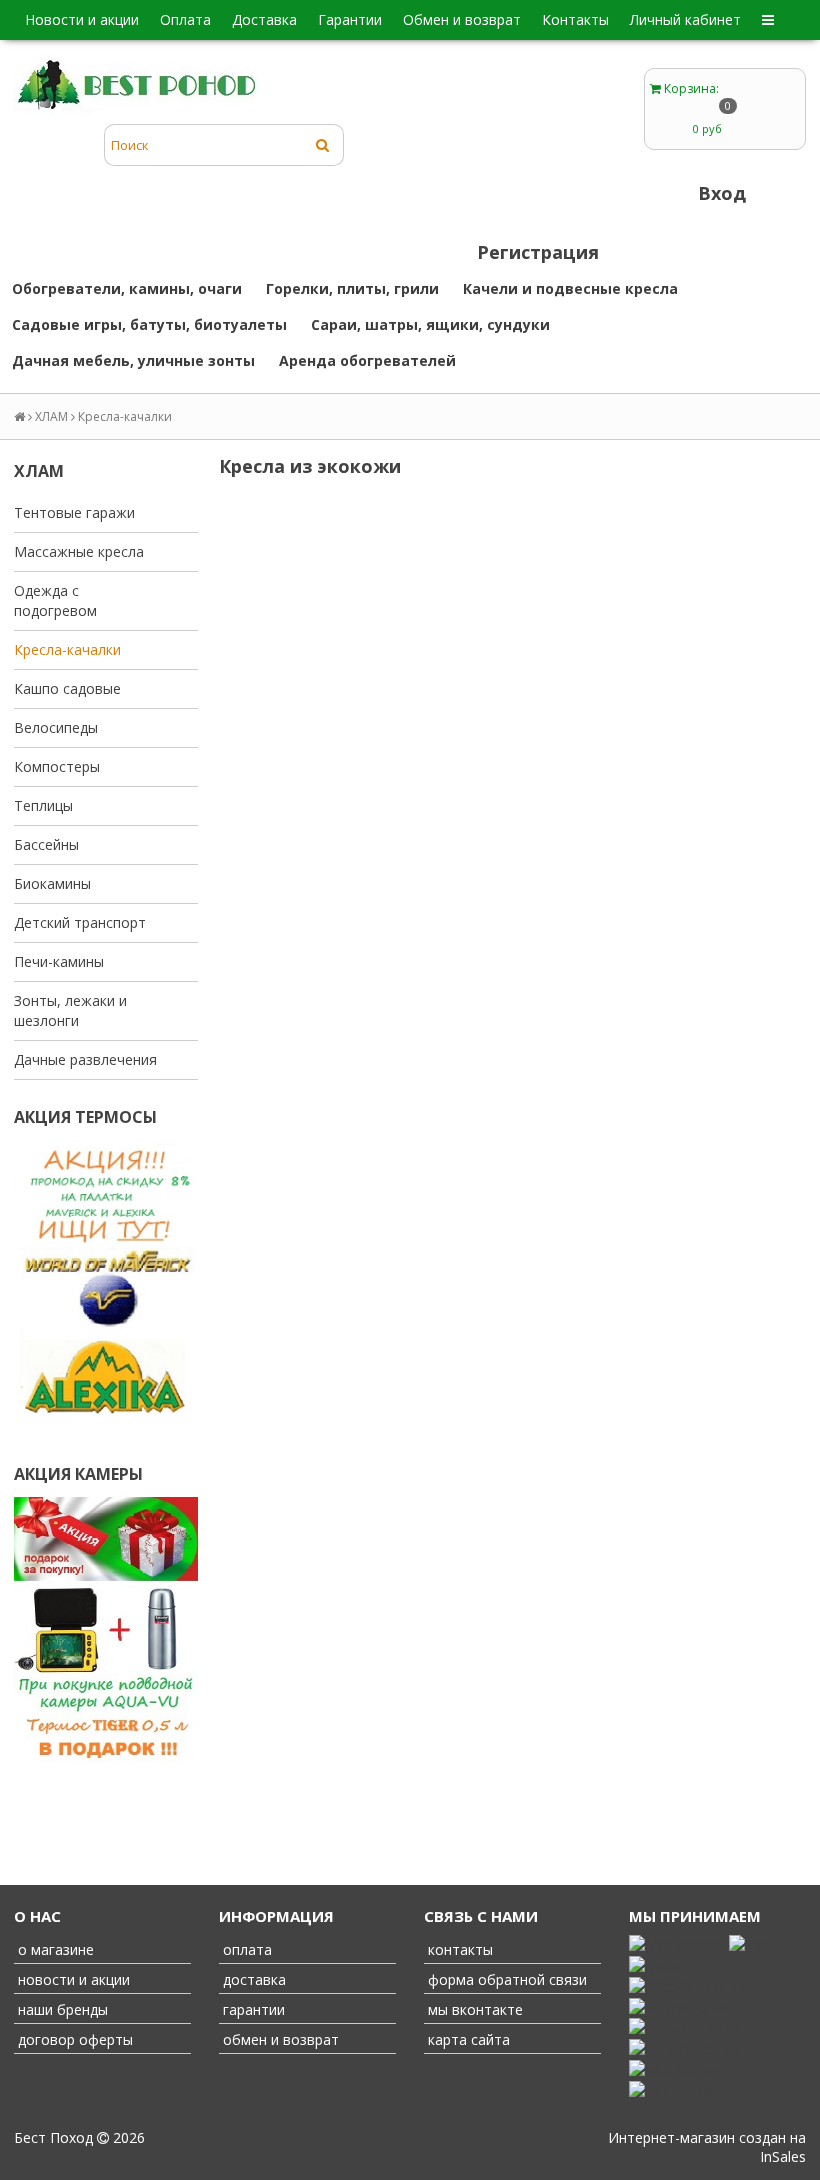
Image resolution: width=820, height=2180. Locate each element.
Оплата (185, 19)
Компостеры (57, 766)
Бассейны (46, 844)
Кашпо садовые (67, 688)
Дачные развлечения (85, 1059)
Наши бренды (61, 2009)
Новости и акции (82, 19)
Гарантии (350, 19)
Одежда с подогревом (55, 600)
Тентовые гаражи (74, 512)
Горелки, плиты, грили (352, 288)
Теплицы (43, 805)
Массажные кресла (79, 551)
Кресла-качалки (67, 649)
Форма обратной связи (505, 1979)
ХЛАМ (51, 416)
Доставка (264, 19)
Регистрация (538, 252)
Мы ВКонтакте (473, 2009)
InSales (783, 2156)
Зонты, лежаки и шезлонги (70, 1010)
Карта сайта (467, 2039)
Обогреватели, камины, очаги (127, 288)
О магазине (54, 1949)
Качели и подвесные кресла (570, 288)
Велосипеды (56, 727)
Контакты (575, 19)
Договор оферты (73, 2039)
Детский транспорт (80, 922)
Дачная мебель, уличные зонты (133, 360)
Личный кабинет (685, 19)
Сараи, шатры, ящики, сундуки (430, 324)
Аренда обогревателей (367, 360)
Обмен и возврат (462, 19)
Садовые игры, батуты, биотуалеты (149, 324)
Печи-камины (59, 961)
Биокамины (52, 883)
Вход (722, 193)
